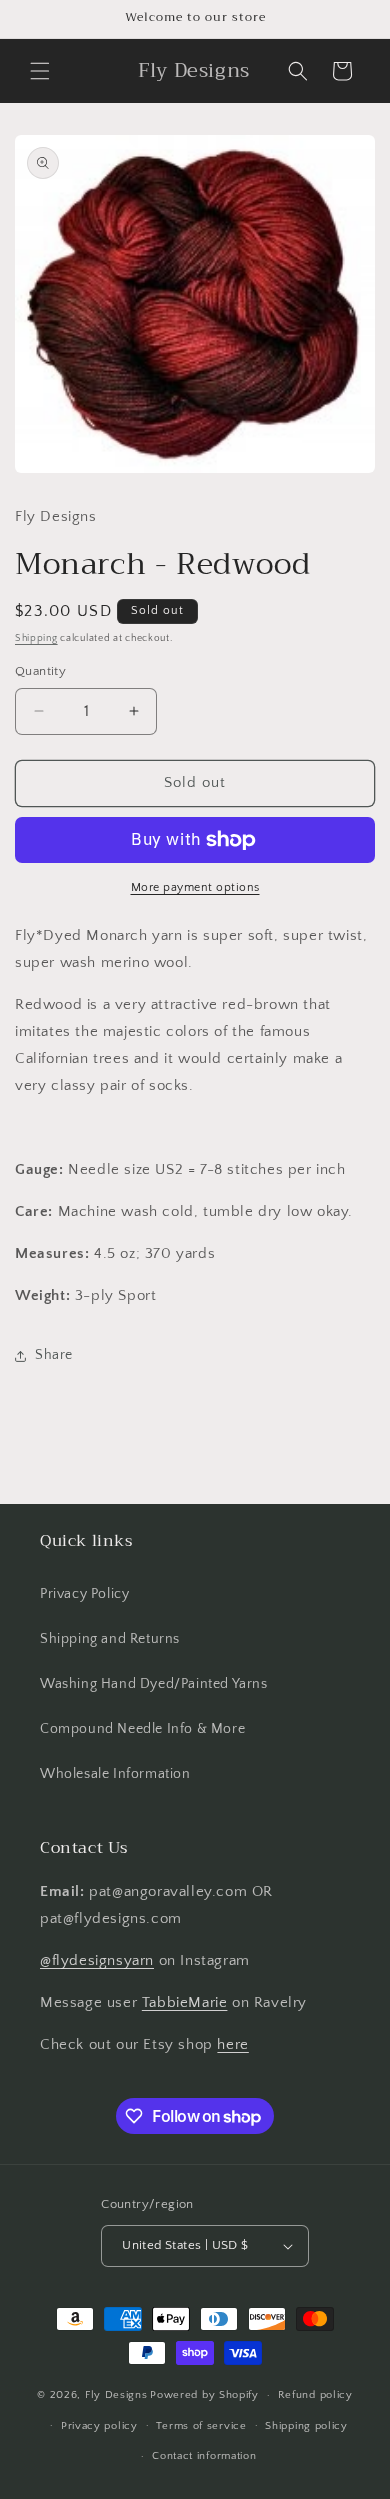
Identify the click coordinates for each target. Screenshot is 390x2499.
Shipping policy (306, 2426)
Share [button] (54, 1355)
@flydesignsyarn (97, 1960)
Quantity (40, 671)
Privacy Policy (84, 1594)
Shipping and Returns (110, 1639)
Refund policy (315, 2395)
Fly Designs (116, 2395)
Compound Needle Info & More (142, 1729)
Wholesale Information (115, 1774)
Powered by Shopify (204, 2395)
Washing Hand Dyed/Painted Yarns (154, 1684)
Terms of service (201, 2426)
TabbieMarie (185, 2002)
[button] (40, 71)
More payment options (195, 887)
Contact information (204, 2456)
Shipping (36, 638)
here (232, 2044)
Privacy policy (99, 2426)
